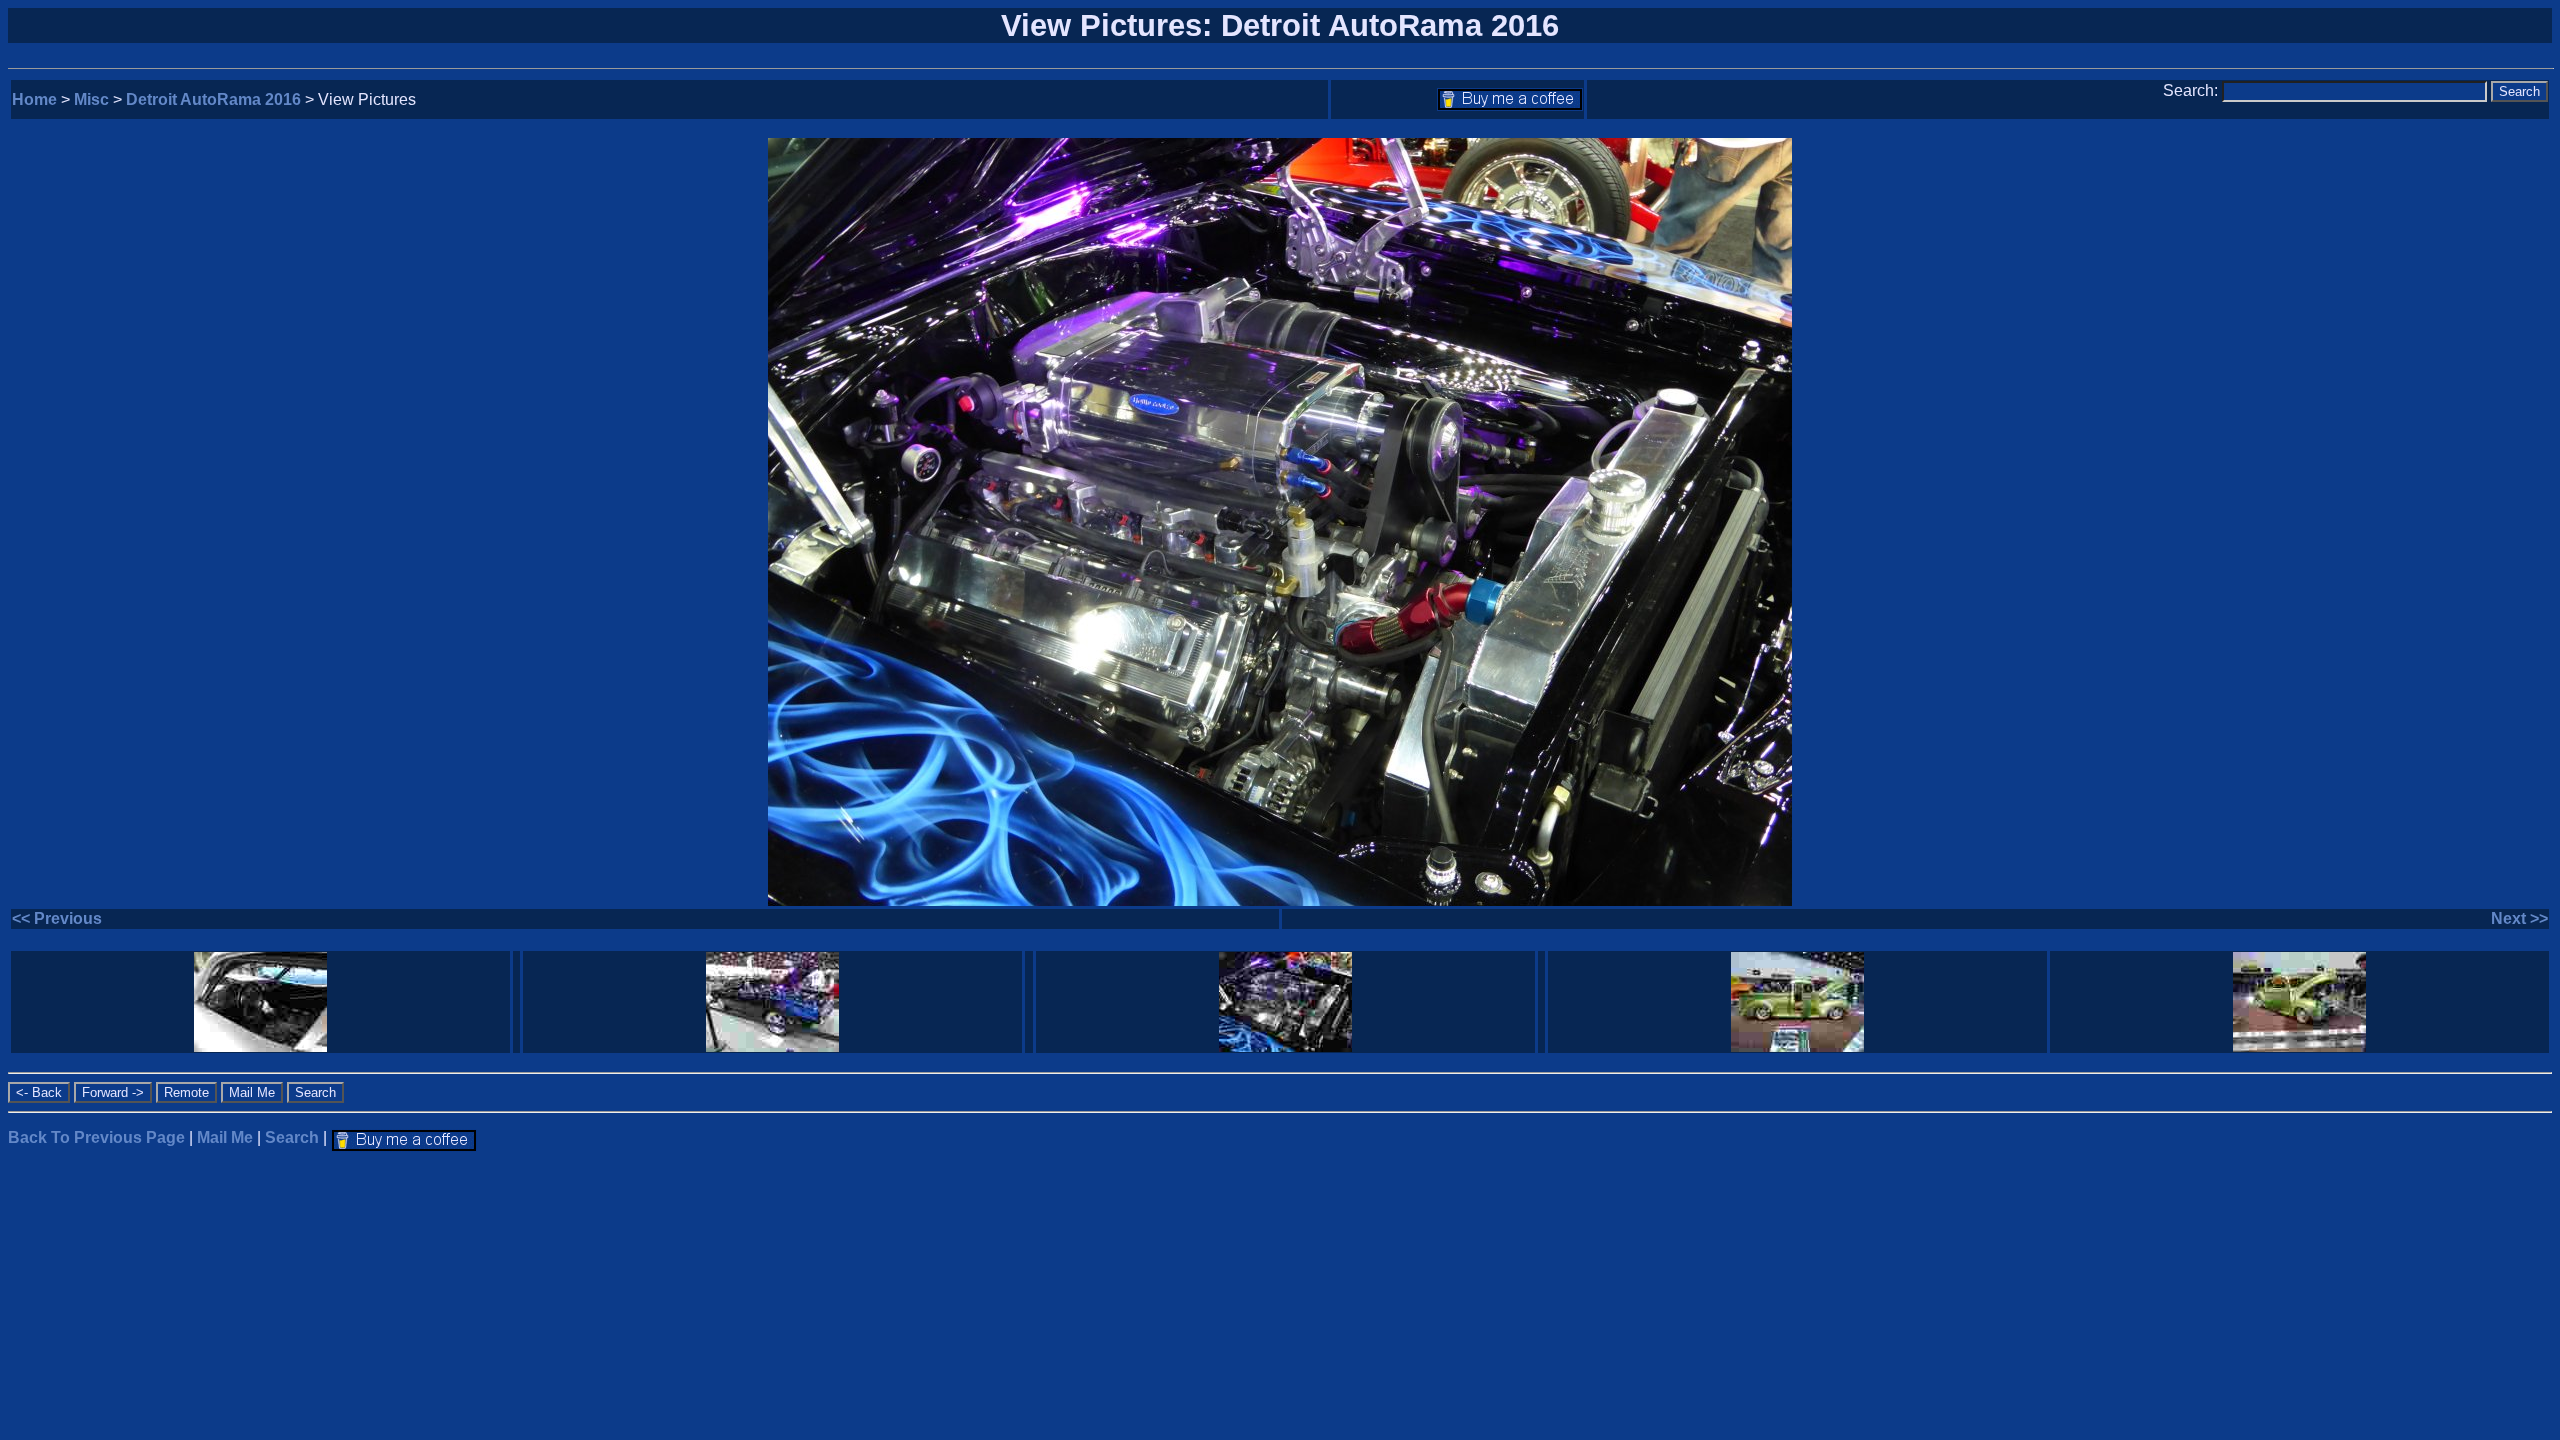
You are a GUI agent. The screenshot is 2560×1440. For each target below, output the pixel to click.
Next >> (2519, 918)
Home (34, 99)
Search (292, 1137)
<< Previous (57, 918)
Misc (91, 99)
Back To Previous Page (96, 1137)
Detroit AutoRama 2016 (213, 99)
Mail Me (225, 1137)
